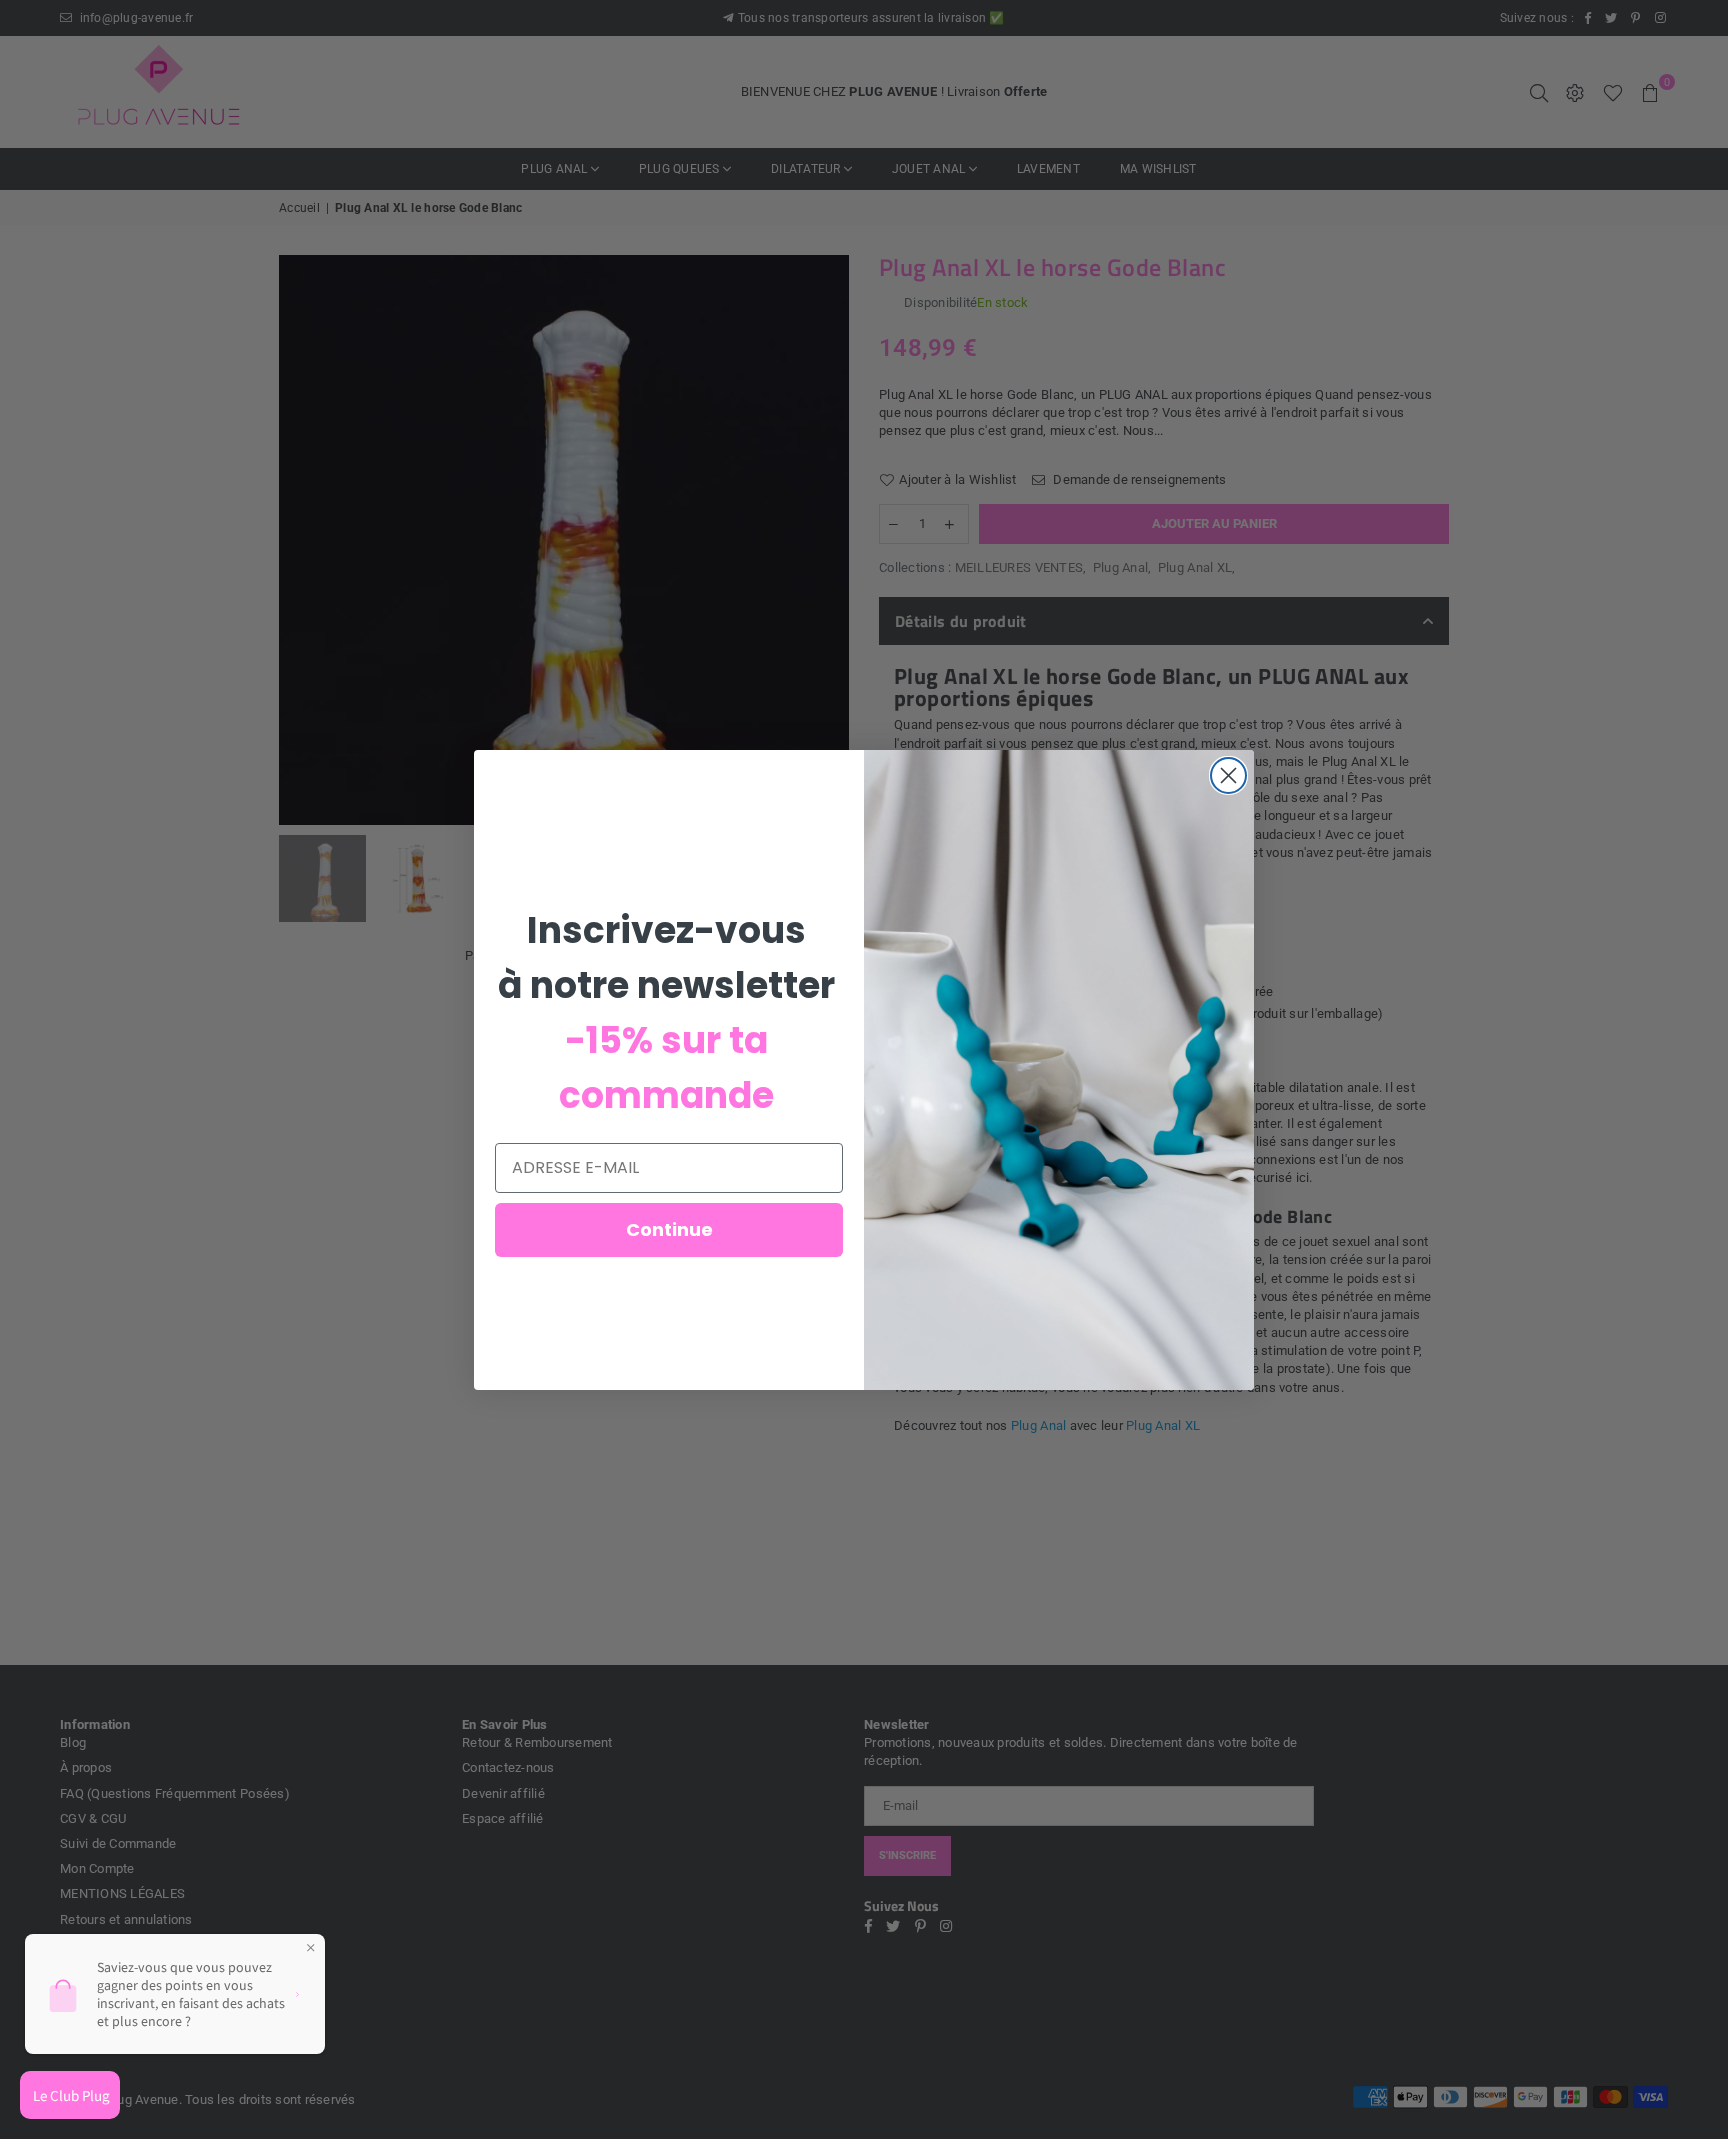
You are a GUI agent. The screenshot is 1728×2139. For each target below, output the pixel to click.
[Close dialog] (1228, 775)
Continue (669, 1229)
